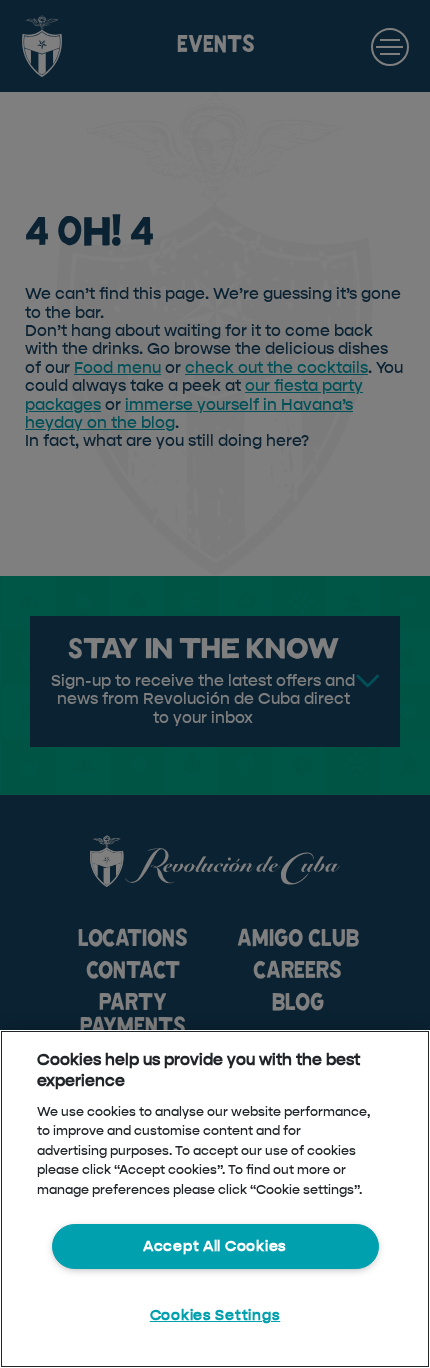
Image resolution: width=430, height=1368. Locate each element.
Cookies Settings (215, 1315)
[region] (215, 1199)
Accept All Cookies (215, 1246)
